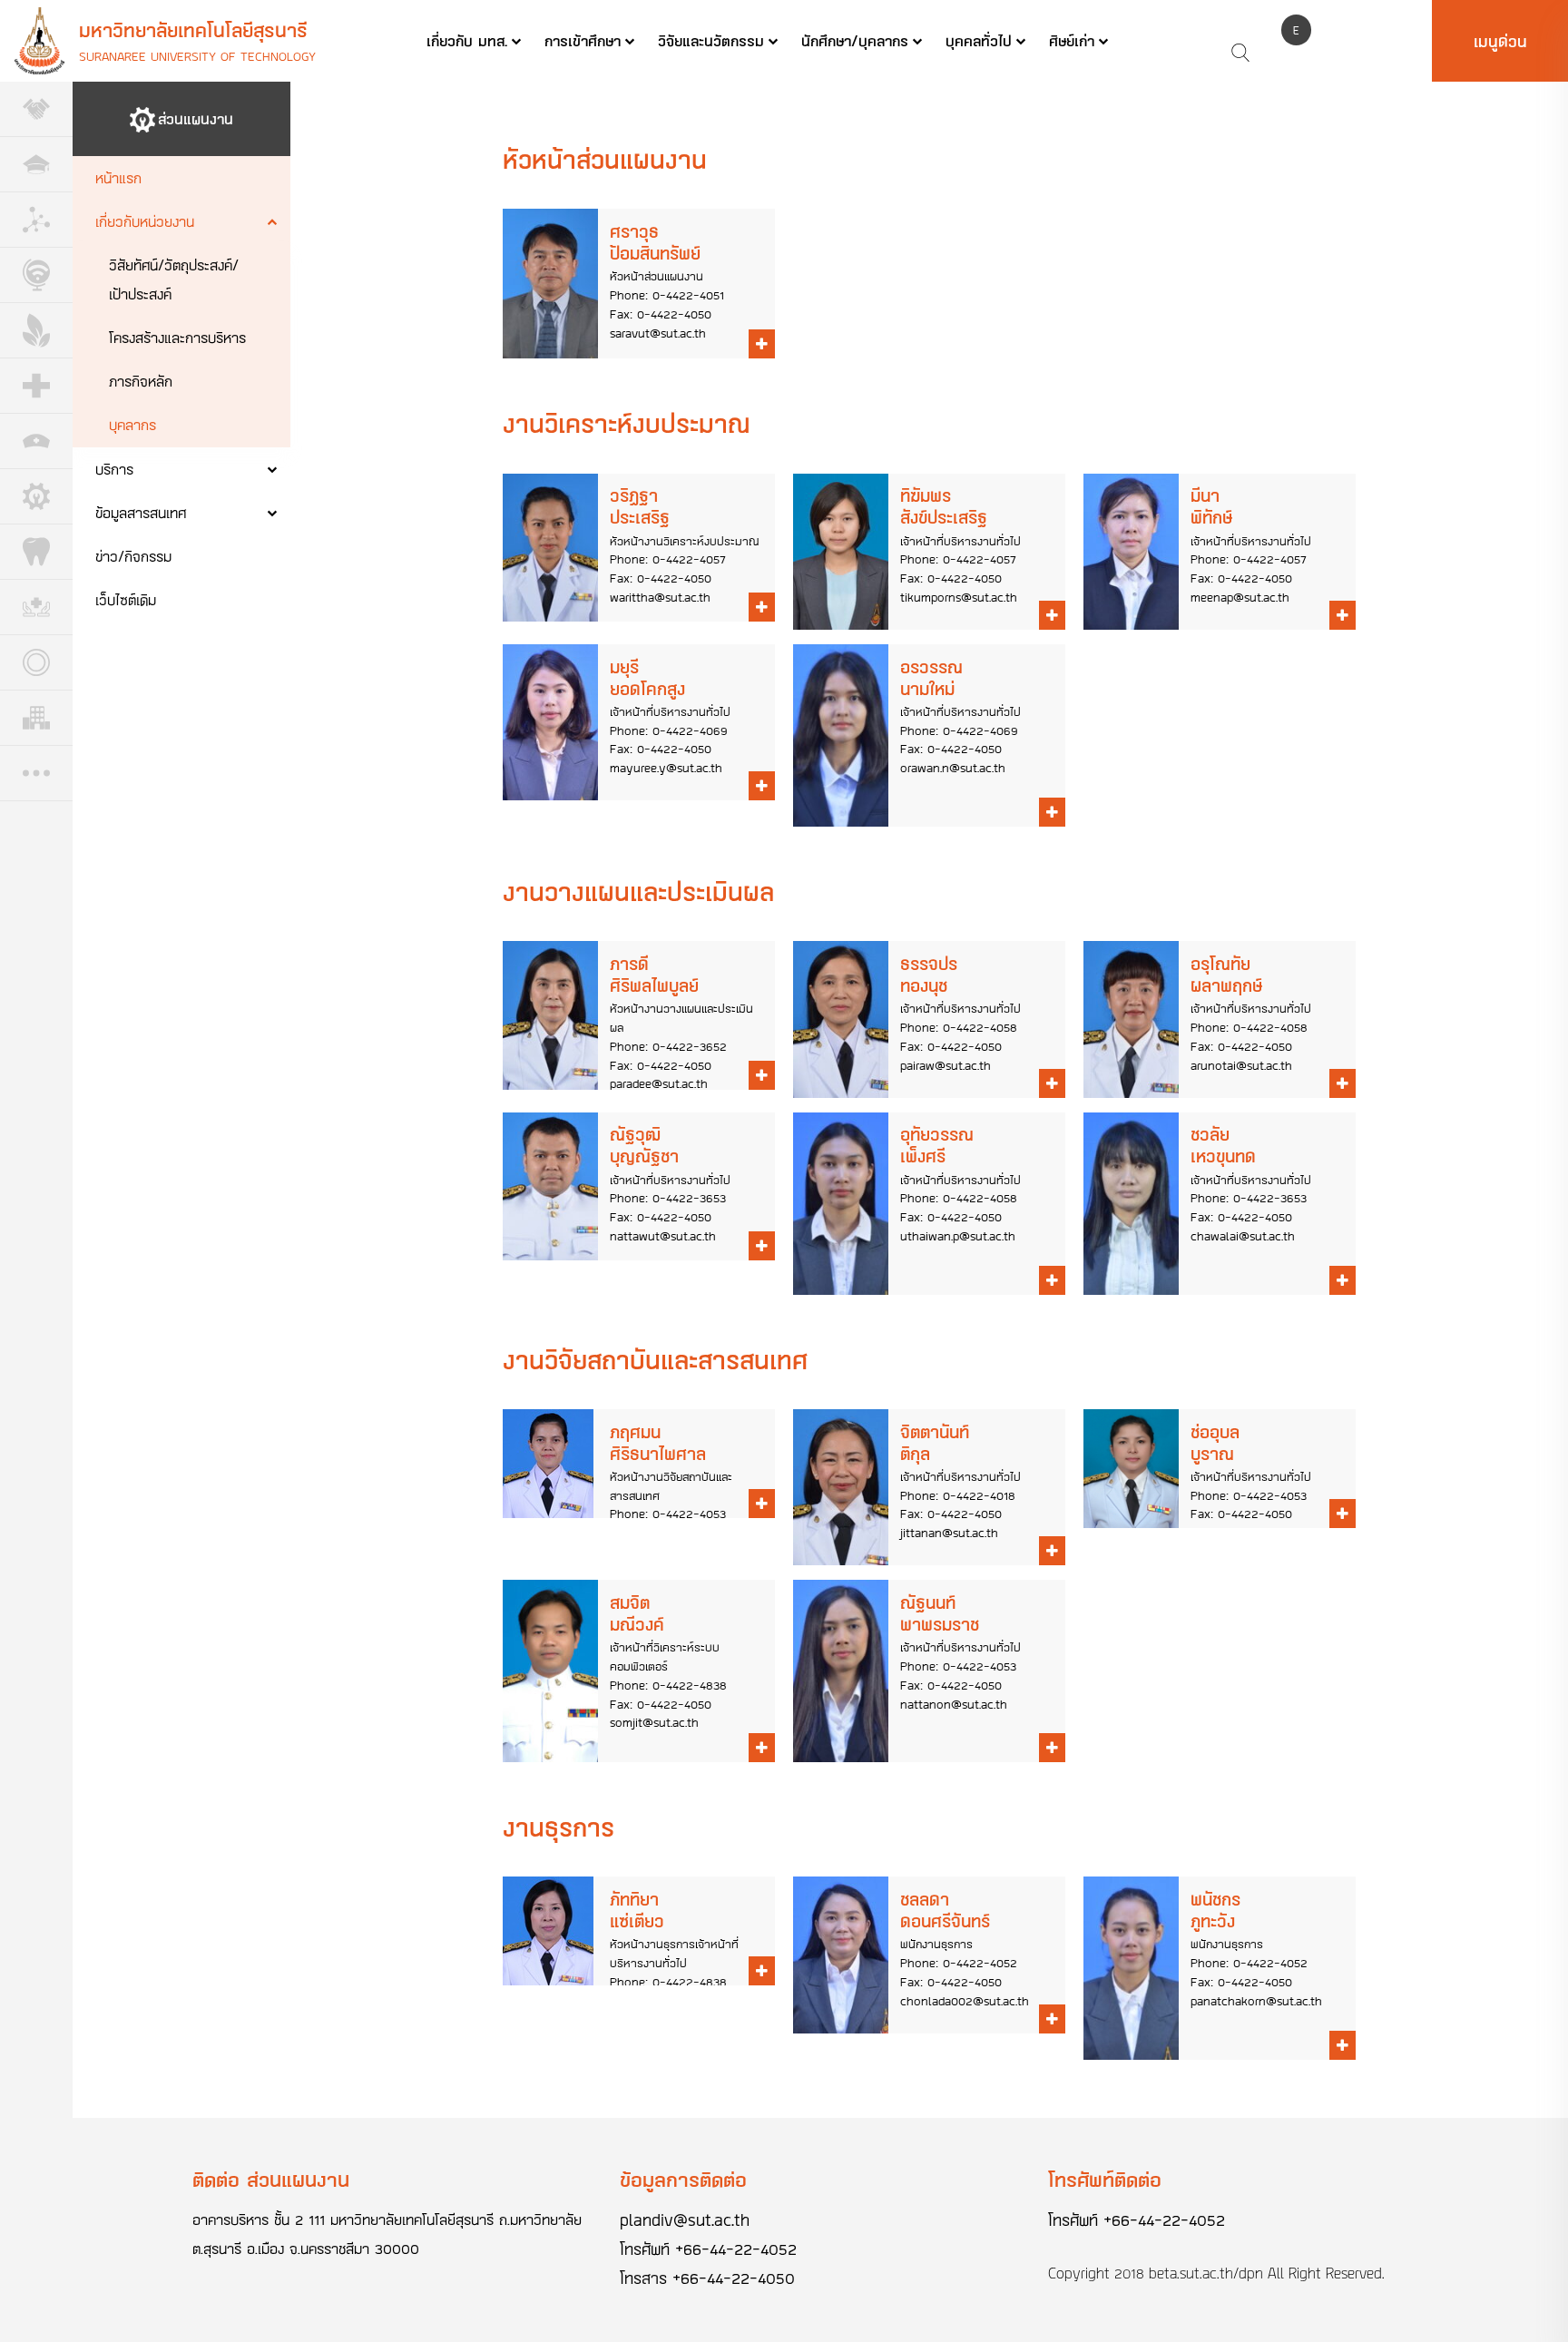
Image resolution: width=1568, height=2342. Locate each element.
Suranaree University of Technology (197, 56)
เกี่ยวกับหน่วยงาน (145, 221)
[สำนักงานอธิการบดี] (36, 165)
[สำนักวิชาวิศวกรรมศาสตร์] (36, 497)
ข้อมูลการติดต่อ (683, 2179)
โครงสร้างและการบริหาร (177, 337)
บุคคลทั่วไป (979, 40)
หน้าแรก (118, 177)
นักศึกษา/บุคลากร (855, 40)
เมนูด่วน (1500, 41)
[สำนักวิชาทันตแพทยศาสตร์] (36, 552)
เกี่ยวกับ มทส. (467, 40)
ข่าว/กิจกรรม (133, 556)
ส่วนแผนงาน (196, 118)
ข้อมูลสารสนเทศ (141, 512)
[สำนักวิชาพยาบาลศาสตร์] (36, 441)
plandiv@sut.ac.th (685, 2220)
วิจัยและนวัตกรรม (711, 40)
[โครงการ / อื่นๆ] (36, 774)
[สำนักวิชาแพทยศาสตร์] (36, 386)
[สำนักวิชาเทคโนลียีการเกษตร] (36, 331)
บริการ (114, 469)
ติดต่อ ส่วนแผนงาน (271, 2179)
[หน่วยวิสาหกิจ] (36, 718)
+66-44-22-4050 (734, 2278)
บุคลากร (132, 424)
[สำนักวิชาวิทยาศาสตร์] (36, 220)
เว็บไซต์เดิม (126, 599)
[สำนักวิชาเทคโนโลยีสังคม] (36, 275)
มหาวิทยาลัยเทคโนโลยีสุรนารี (193, 30)
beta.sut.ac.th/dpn (1206, 2273)
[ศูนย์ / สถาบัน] (36, 663)
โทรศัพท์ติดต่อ (1105, 2179)
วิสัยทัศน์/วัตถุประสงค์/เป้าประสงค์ (174, 279)
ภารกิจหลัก (141, 381)
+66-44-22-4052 (736, 2249)
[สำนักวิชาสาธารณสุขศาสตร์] (36, 608)
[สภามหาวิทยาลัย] (36, 109)
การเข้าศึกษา (583, 40)
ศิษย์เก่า (1072, 40)
